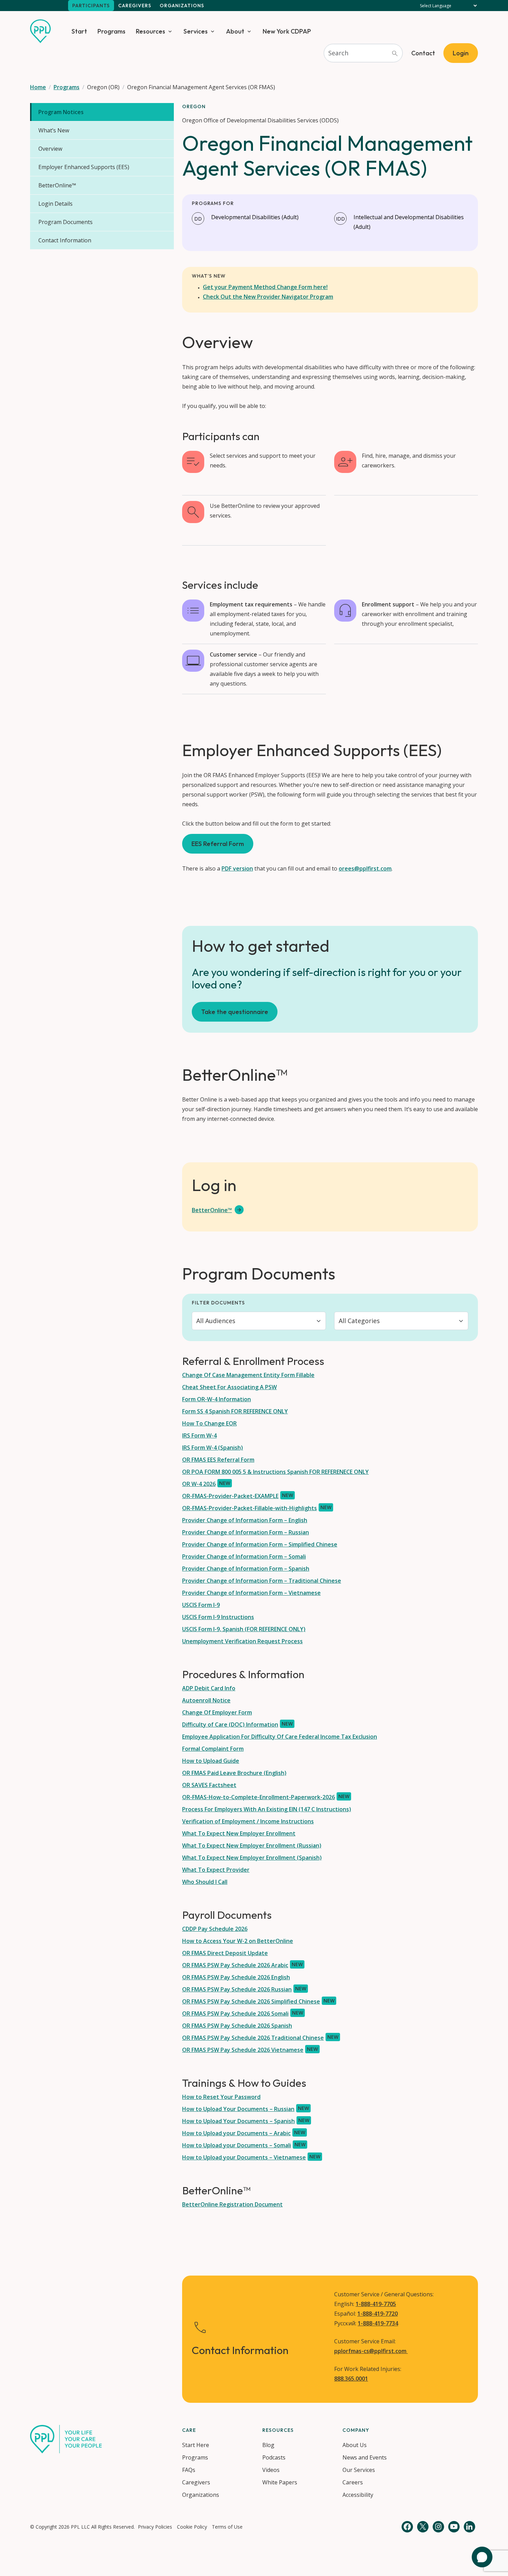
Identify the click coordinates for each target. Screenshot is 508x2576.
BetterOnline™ (57, 185)
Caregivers (135, 6)
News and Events (365, 2457)
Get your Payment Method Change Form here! (265, 287)
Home (38, 87)
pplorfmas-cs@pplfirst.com (371, 2351)
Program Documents (65, 222)
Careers (353, 2482)
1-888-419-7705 (376, 2304)
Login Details (55, 204)
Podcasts (274, 2457)
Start (79, 31)
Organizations (182, 6)
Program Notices (61, 112)
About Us (355, 2445)
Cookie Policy (192, 2527)
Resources (150, 31)
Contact (423, 53)
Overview (50, 149)
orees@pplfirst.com (365, 868)
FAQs (189, 2470)
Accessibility (358, 2495)
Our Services (359, 2470)
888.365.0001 (351, 2379)
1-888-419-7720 (378, 2314)
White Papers (280, 2482)
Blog (268, 2445)
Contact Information (65, 240)
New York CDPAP (287, 31)
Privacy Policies (155, 2527)
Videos (271, 2470)
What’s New (54, 130)
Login (461, 53)
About (235, 31)
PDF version (237, 868)
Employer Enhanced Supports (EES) (84, 167)
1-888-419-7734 (378, 2323)
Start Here (196, 2445)
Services (196, 31)
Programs (111, 31)
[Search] (395, 53)
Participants (91, 6)
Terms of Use (227, 2527)
